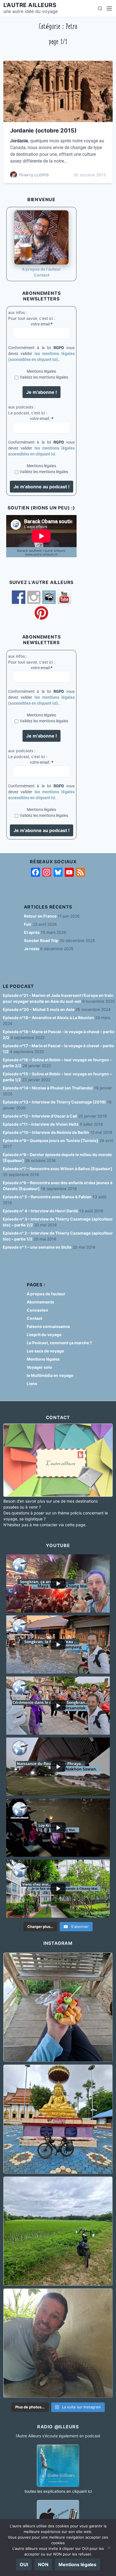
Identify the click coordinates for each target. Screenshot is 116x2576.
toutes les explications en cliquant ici (58, 2491)
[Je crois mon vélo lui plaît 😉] (58, 2119)
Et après (32, 932)
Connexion (37, 1310)
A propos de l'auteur (41, 269)
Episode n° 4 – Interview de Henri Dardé (40, 1211)
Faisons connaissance (48, 1326)
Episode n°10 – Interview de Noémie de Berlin (46, 1132)
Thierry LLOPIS (34, 175)
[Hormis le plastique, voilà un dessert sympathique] (58, 2007)
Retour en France (40, 916)
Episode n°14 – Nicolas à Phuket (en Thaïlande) (48, 1088)
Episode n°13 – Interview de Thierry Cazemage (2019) (54, 1102)
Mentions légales (41, 371)
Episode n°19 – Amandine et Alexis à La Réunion (48, 1018)
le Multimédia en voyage (50, 1375)
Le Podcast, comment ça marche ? (59, 1343)
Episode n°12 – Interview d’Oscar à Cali (40, 1116)
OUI (24, 2564)
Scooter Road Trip (41, 940)
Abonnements (40, 1302)
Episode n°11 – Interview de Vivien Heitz (41, 1124)
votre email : (42, 419)
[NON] (109, 2548)
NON (43, 2564)
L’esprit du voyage (44, 1335)
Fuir (28, 924)
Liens (32, 1383)
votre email (42, 324)
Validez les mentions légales (44, 377)
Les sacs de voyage (45, 1351)
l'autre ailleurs (30, 5)
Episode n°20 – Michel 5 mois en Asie (39, 1009)
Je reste (32, 949)
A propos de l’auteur (46, 1294)
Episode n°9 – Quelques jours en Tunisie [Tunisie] (51, 1140)
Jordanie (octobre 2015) (43, 131)
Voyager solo (39, 1367)
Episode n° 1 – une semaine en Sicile (37, 1247)
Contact (42, 275)
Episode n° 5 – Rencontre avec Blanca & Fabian (47, 1197)
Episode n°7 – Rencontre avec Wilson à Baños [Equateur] (57, 1169)
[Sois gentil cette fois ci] (58, 2343)
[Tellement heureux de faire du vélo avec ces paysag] (58, 2231)
